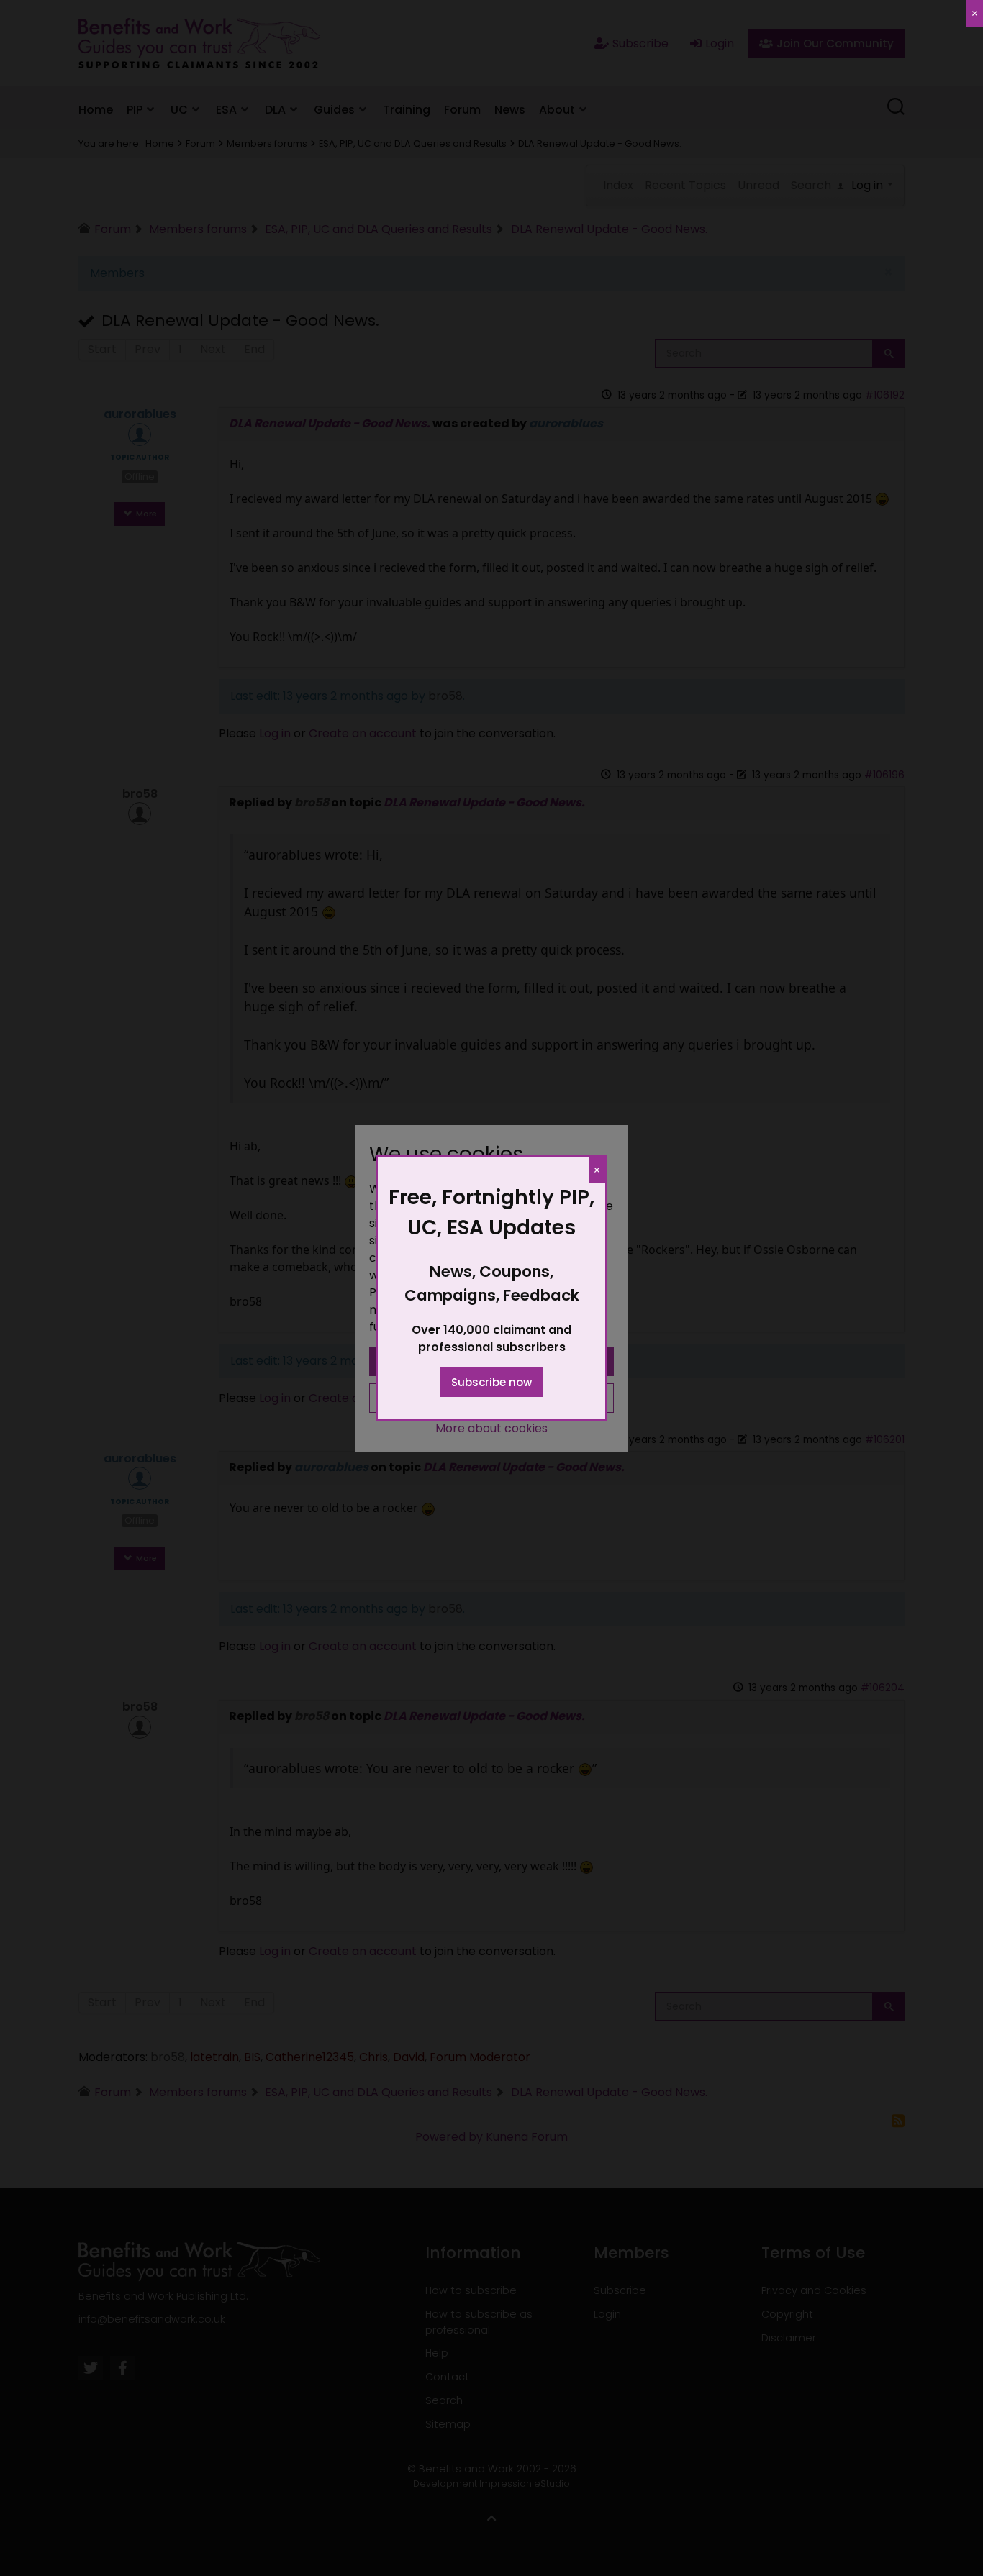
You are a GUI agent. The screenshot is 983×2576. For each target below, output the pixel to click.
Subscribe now (491, 1382)
